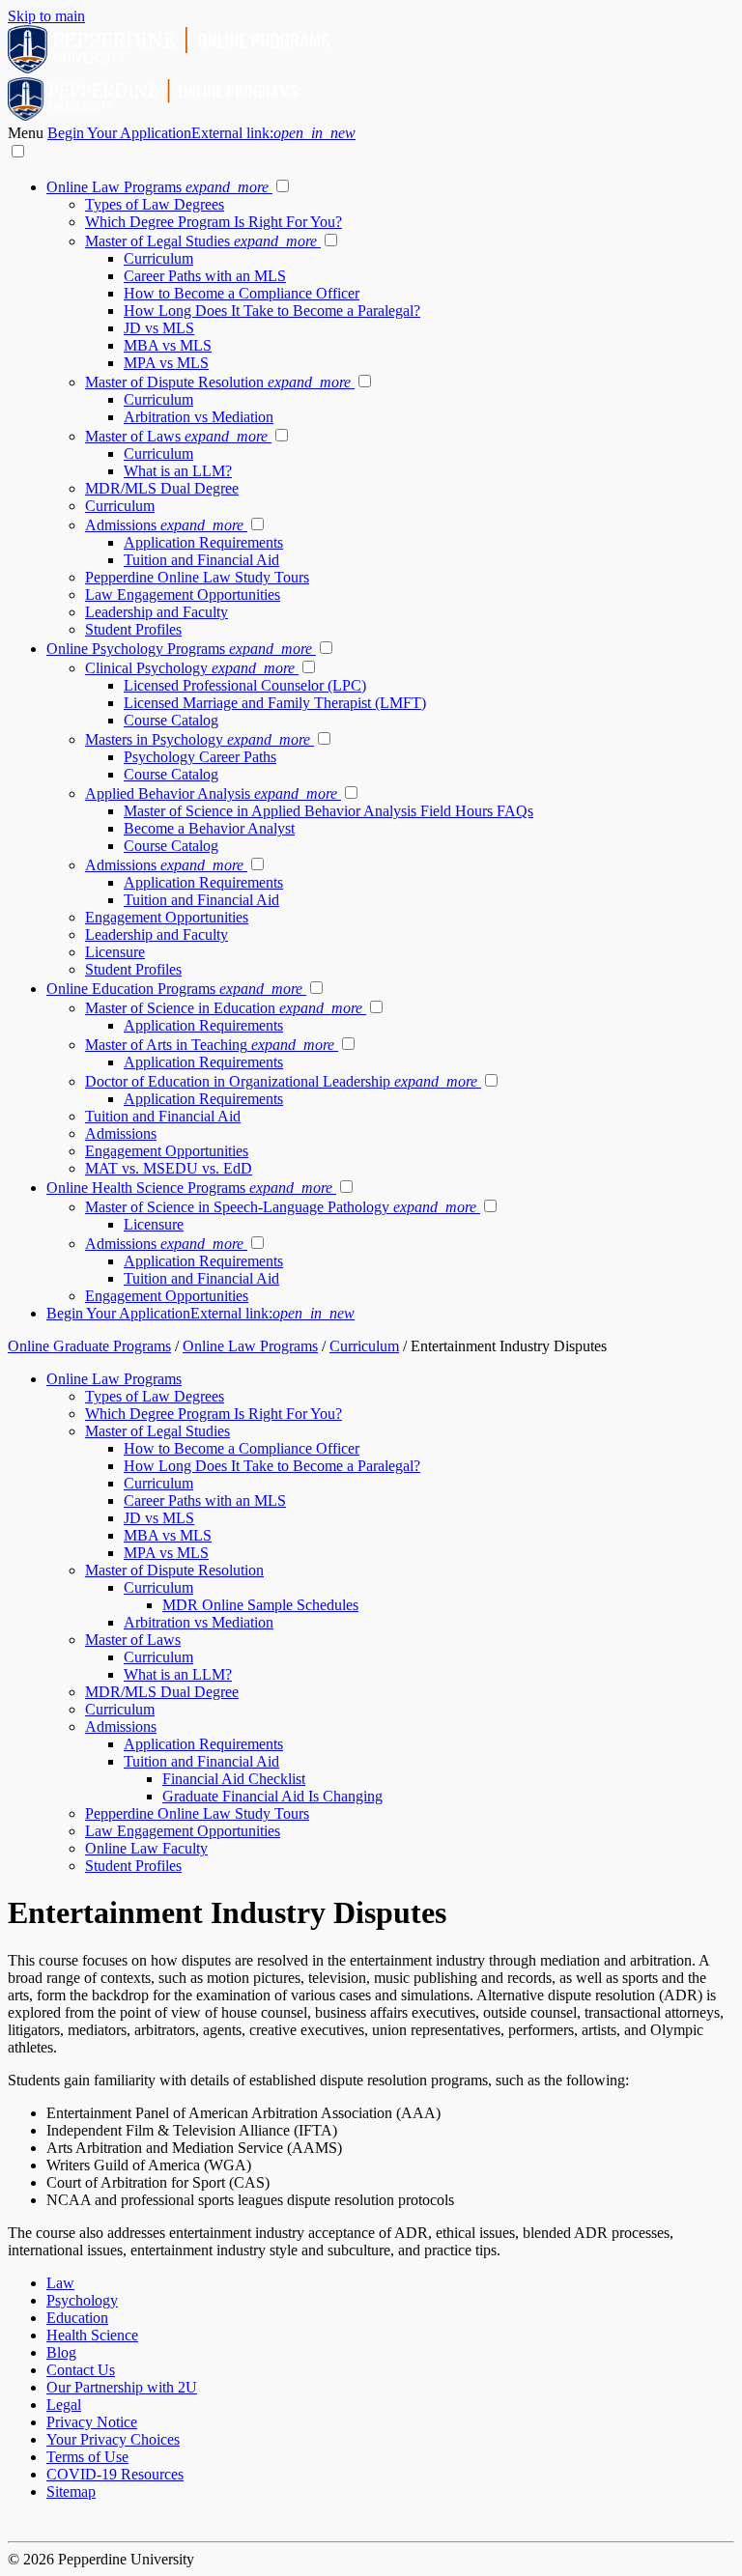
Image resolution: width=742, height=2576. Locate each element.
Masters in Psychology (198, 739)
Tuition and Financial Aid (201, 560)
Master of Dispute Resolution (218, 382)
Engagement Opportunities (167, 917)
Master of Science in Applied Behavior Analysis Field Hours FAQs (328, 811)
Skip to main (46, 16)
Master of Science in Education (224, 1008)
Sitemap (71, 2491)
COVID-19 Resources (115, 2474)
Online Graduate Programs (89, 1346)
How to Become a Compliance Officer (242, 293)
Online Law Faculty (146, 1848)
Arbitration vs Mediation (199, 417)
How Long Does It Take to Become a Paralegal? (272, 311)
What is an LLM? (178, 471)
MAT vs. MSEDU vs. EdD (169, 1168)
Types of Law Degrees (155, 204)
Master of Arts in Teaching (210, 1045)
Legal (64, 2405)
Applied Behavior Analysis (211, 793)
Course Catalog (171, 720)
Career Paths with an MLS (205, 276)
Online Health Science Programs (189, 1188)
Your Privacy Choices (113, 2439)
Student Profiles (133, 629)
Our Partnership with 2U (122, 2387)
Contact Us (81, 2370)
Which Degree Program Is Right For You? (214, 222)
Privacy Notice (92, 2422)
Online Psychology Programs (179, 649)
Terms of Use (87, 2457)
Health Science (92, 2335)
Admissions (164, 525)
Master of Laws (176, 436)
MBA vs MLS (168, 345)
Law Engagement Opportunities (183, 594)
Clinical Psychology (190, 668)
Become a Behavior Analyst (209, 828)
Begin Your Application (201, 133)
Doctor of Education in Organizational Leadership (281, 1081)
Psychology (82, 2300)
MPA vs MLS (166, 363)
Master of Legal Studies (201, 241)
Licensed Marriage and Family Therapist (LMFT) (275, 703)
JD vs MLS (159, 328)
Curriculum (158, 258)
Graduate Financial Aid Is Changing (272, 1796)
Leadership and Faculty (157, 612)
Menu (28, 133)
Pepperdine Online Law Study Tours (197, 577)
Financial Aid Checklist (234, 1779)
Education (77, 2318)
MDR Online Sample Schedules (260, 1605)
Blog (61, 2352)
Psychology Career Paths (200, 757)
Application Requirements (203, 542)
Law (60, 2283)
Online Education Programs (174, 989)
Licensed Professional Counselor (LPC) (245, 685)
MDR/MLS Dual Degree (162, 488)
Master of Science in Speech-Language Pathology (281, 1207)
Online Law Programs (157, 187)
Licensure (115, 952)
